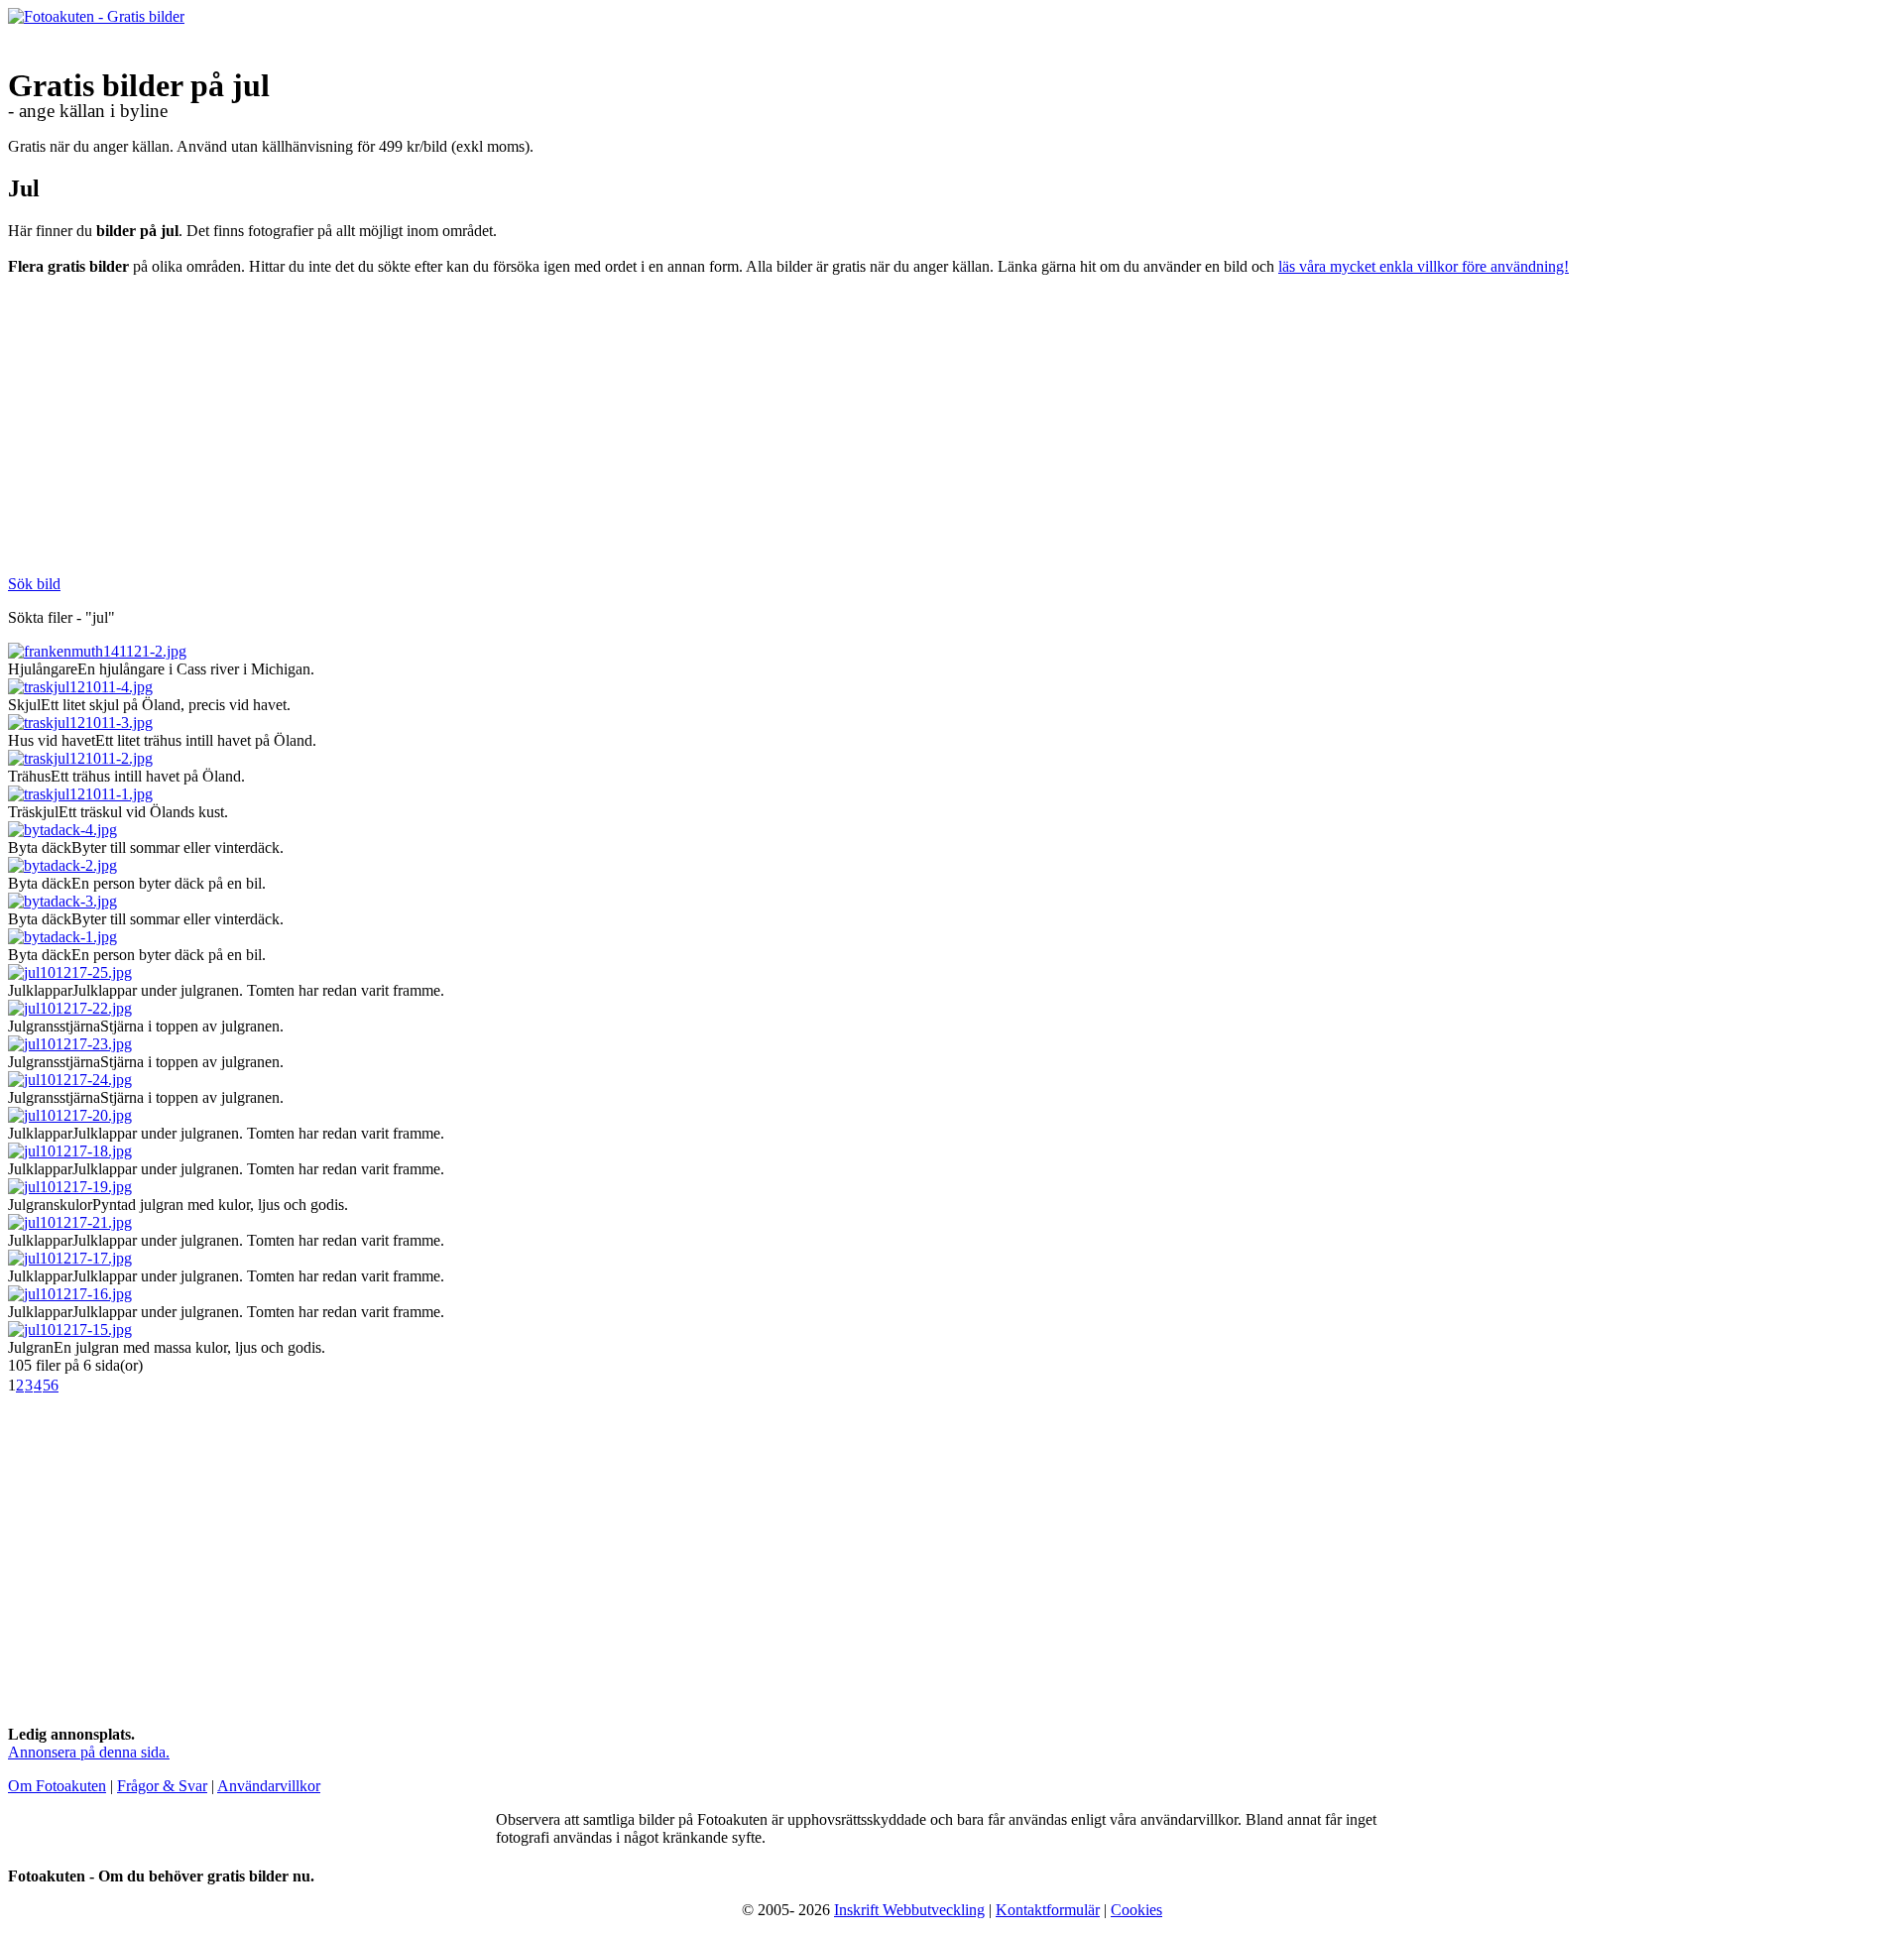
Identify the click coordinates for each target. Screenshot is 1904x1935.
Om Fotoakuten (57, 1786)
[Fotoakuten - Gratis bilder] (96, 16)
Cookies (1136, 1910)
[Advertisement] (345, 432)
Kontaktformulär (1048, 1910)
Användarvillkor (269, 1786)
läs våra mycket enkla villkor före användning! (1424, 266)
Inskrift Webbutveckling (909, 1910)
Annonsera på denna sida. (89, 1752)
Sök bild (34, 584)
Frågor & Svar (162, 1786)
